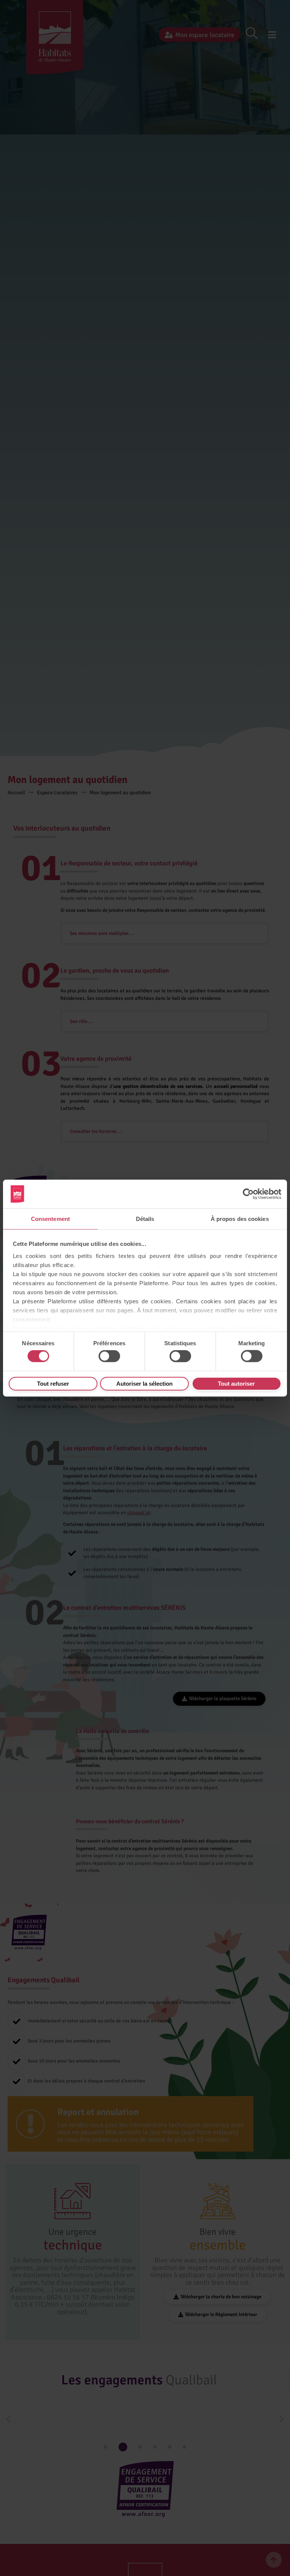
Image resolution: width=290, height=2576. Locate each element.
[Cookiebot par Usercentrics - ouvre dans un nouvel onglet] (248, 1194)
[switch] (109, 1356)
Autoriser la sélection (144, 1383)
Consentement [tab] (50, 1218)
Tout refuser (53, 1383)
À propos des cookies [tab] (240, 1218)
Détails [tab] (145, 1218)
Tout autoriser (236, 1383)
